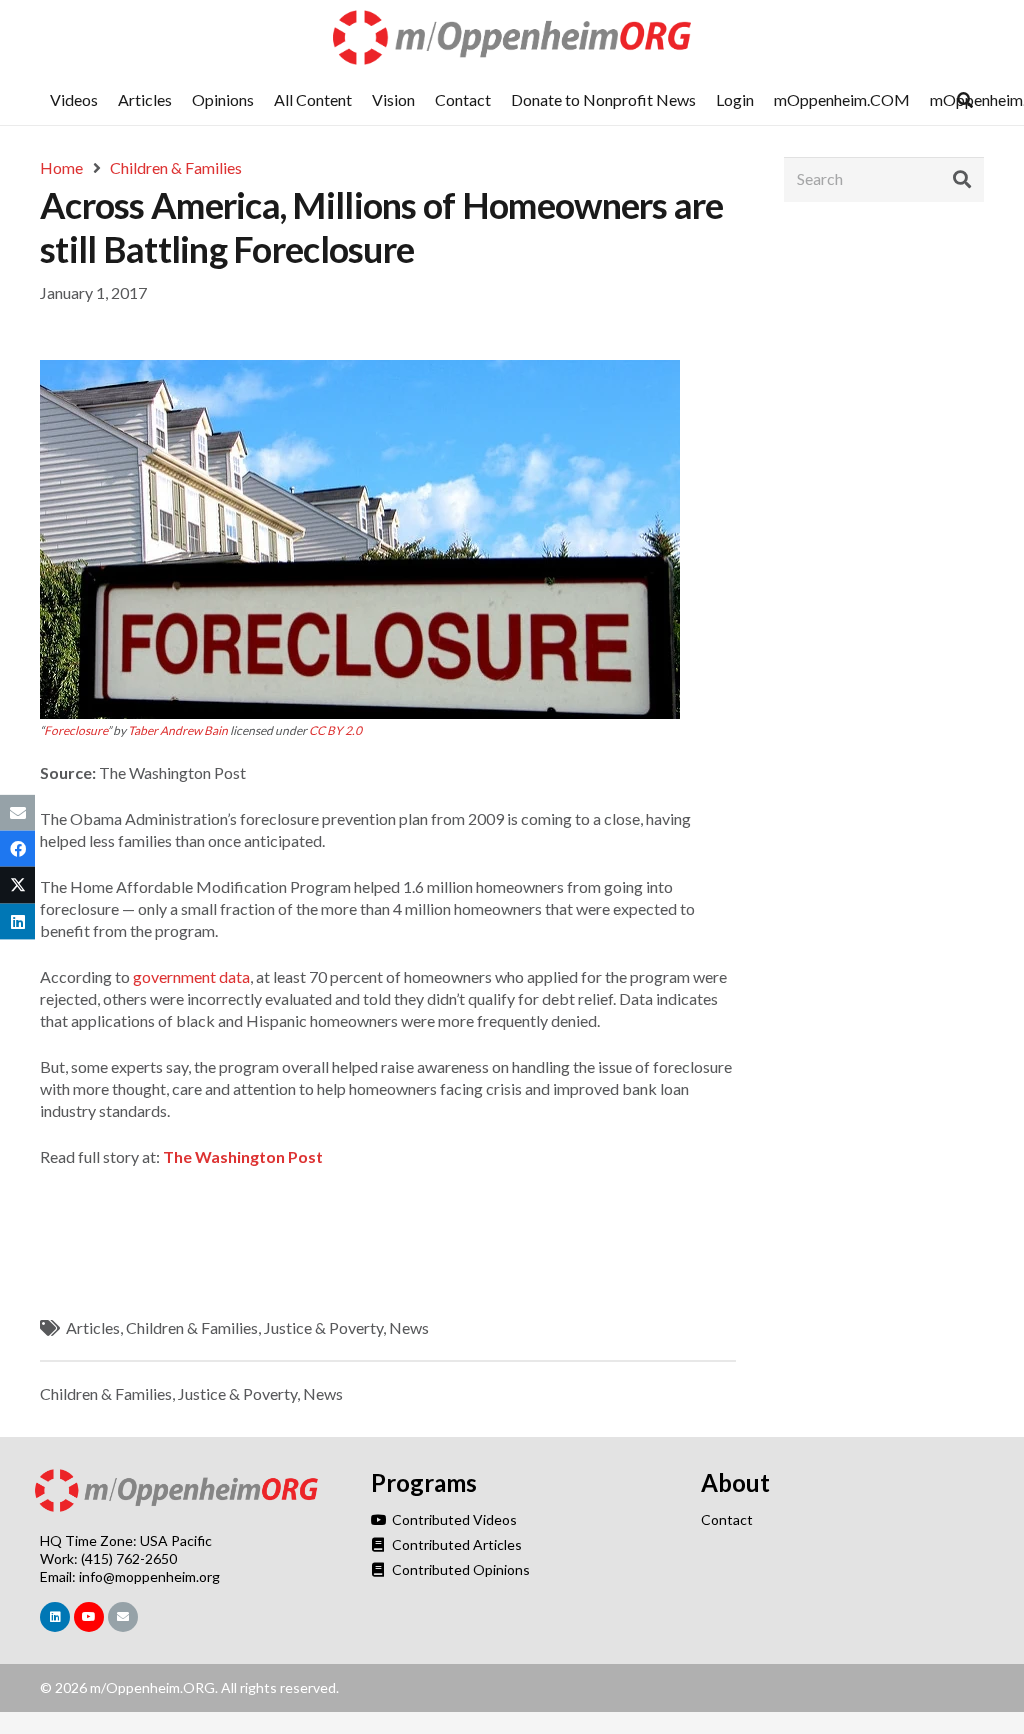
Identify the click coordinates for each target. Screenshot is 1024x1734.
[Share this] (17, 849)
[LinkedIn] (55, 1617)
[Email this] (17, 813)
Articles (93, 1327)
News (409, 1327)
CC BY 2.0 (335, 730)
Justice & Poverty (323, 1327)
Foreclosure (75, 730)
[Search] (962, 179)
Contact (727, 1519)
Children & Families (192, 1327)
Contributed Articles (455, 1544)
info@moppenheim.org (149, 1576)
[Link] (512, 37)
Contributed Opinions (459, 1569)
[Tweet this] (17, 885)
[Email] (123, 1617)
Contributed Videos (453, 1519)
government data (191, 976)
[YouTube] (89, 1617)
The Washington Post (243, 1156)
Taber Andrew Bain (178, 730)
